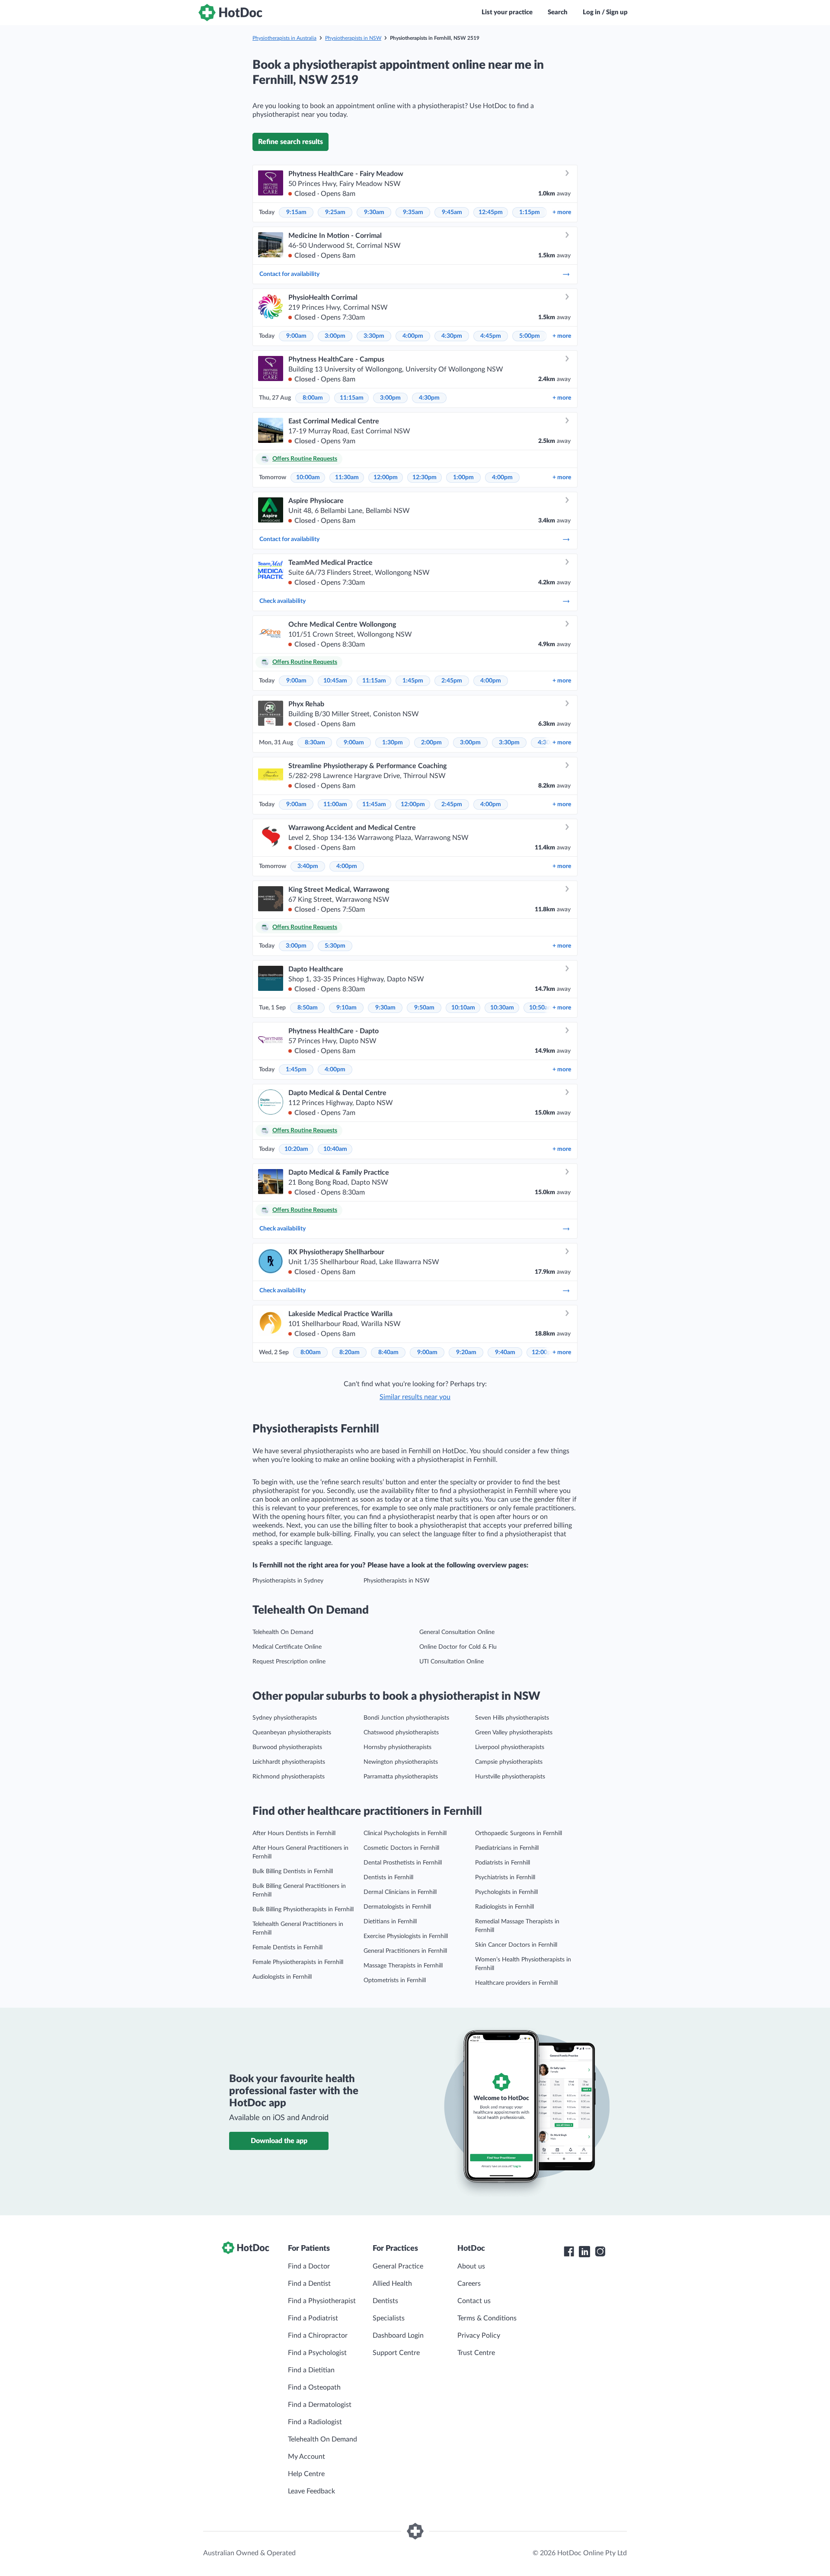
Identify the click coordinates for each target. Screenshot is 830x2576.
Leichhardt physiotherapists (289, 1762)
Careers (469, 2284)
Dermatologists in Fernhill (397, 1907)
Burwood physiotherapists (287, 1747)
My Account (306, 2457)
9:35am (413, 212)
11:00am (335, 804)
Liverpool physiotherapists (510, 1747)
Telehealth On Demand (283, 1632)
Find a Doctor (309, 2266)
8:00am (313, 398)
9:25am (335, 212)
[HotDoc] (230, 13)
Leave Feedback (311, 2491)
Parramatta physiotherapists (401, 1777)
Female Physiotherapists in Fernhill (298, 1962)
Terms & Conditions (487, 2318)
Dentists (385, 2301)
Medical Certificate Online (287, 1647)
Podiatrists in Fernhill (503, 1863)
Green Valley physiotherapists (514, 1733)
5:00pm (530, 336)
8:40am (388, 1352)
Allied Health (392, 2284)
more (562, 212)
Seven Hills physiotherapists (512, 1718)
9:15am (296, 212)
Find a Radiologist (315, 2422)
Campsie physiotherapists (509, 1762)
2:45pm (452, 681)
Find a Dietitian (311, 2370)
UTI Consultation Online (452, 1662)
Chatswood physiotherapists (401, 1733)
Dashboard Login (398, 2336)
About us (471, 2266)
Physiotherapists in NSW (353, 38)
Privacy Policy (479, 2336)
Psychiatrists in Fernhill (505, 1878)
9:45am (452, 212)
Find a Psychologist (317, 2353)
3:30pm (374, 336)
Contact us (474, 2301)
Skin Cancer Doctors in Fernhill (516, 1945)
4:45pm (491, 336)
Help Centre (306, 2474)
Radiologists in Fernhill (504, 1907)
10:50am (541, 1008)
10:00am (308, 477)
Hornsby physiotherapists (397, 1747)
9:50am (424, 1008)
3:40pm (308, 866)
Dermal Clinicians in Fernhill (400, 1892)
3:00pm (335, 336)
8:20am (350, 1352)
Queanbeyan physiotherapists (292, 1733)
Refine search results (290, 142)
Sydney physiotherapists (285, 1718)
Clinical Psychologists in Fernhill (405, 1833)
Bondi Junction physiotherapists (406, 1718)
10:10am (463, 1008)
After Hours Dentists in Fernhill (294, 1833)
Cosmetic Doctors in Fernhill (401, 1848)
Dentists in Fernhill (388, 1878)
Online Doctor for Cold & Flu (458, 1647)
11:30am (347, 477)
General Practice (398, 2266)
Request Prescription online (289, 1662)
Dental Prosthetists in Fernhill (403, 1863)
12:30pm (425, 477)
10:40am (335, 1149)
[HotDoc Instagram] (600, 2252)
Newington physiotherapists (401, 1762)
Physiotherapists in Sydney (288, 1581)
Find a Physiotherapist (322, 2301)
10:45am (335, 681)
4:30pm (452, 336)
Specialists (389, 2318)
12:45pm (491, 212)
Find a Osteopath (314, 2387)
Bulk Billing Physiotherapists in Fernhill (303, 1910)
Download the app (279, 2141)
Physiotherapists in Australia (284, 38)
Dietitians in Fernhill (390, 1922)
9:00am (296, 336)
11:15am (352, 398)
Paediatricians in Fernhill (507, 1848)
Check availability (283, 601)
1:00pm (463, 477)
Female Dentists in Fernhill (287, 1948)
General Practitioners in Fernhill (405, 1951)
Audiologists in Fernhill (282, 1977)
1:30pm (393, 743)
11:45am (374, 804)
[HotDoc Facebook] (569, 2252)
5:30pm (335, 946)
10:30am (502, 1008)
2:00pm (431, 743)
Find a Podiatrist (313, 2318)
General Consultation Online (457, 1632)
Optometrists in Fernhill (395, 1980)
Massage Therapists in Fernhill (403, 1966)
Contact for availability (289, 274)
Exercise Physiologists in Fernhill (406, 1936)
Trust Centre (476, 2353)
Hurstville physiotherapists (510, 1777)
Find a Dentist (309, 2284)
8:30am (315, 743)
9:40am (505, 1352)
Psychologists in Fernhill (506, 1892)
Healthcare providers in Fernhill (516, 1983)
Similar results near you (415, 1397)
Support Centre (396, 2353)
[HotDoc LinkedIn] (584, 2252)
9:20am (466, 1352)
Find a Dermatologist (320, 2405)
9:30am (374, 212)
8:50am (308, 1008)
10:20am (296, 1149)
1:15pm (530, 212)
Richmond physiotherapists (289, 1777)
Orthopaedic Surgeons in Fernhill (519, 1833)
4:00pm (413, 336)
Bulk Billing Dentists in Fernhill (293, 1871)
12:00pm (386, 477)
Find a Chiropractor (318, 2336)
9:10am (346, 1008)
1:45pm (413, 681)
